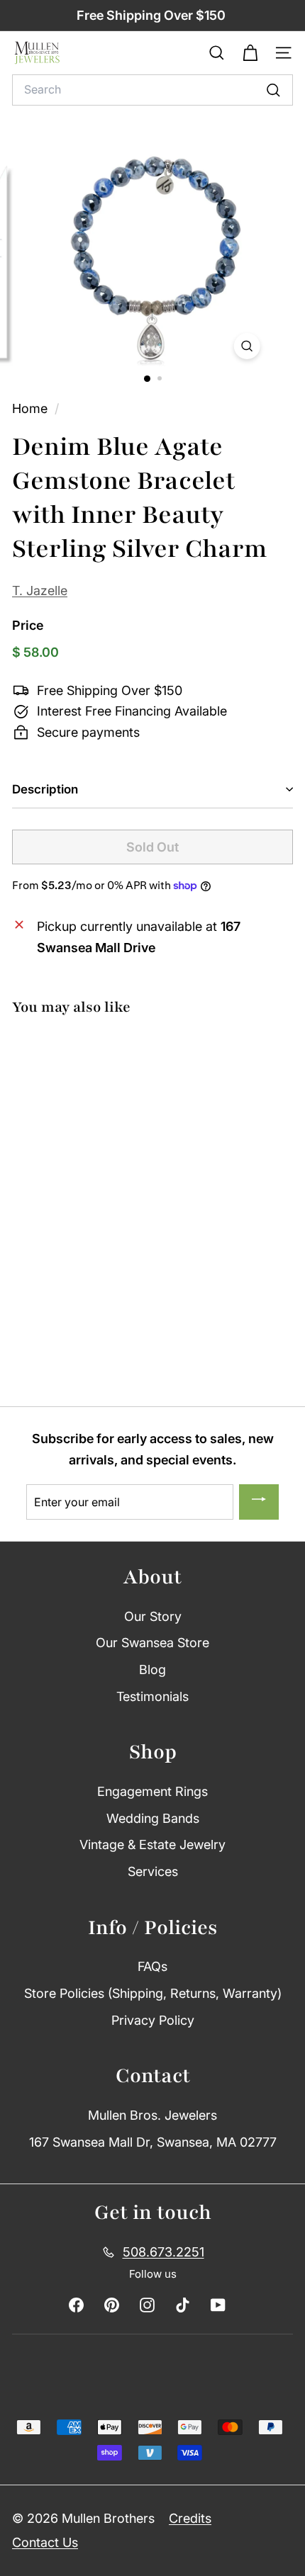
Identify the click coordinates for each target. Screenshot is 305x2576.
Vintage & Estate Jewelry (152, 1845)
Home (32, 408)
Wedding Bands (153, 1818)
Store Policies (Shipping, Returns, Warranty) (153, 1993)
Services (153, 1871)
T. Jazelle (40, 591)
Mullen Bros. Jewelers (152, 2115)
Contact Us (45, 2542)
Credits (190, 2518)
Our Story (153, 1616)
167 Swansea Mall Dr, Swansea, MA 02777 (153, 2142)
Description (45, 789)
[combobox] (152, 90)
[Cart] (250, 53)
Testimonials (152, 1696)
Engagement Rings (152, 1791)
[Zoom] (246, 346)
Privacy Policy (153, 2020)
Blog (152, 1670)
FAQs (152, 1966)
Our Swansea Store (152, 1643)
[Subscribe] (259, 1502)
